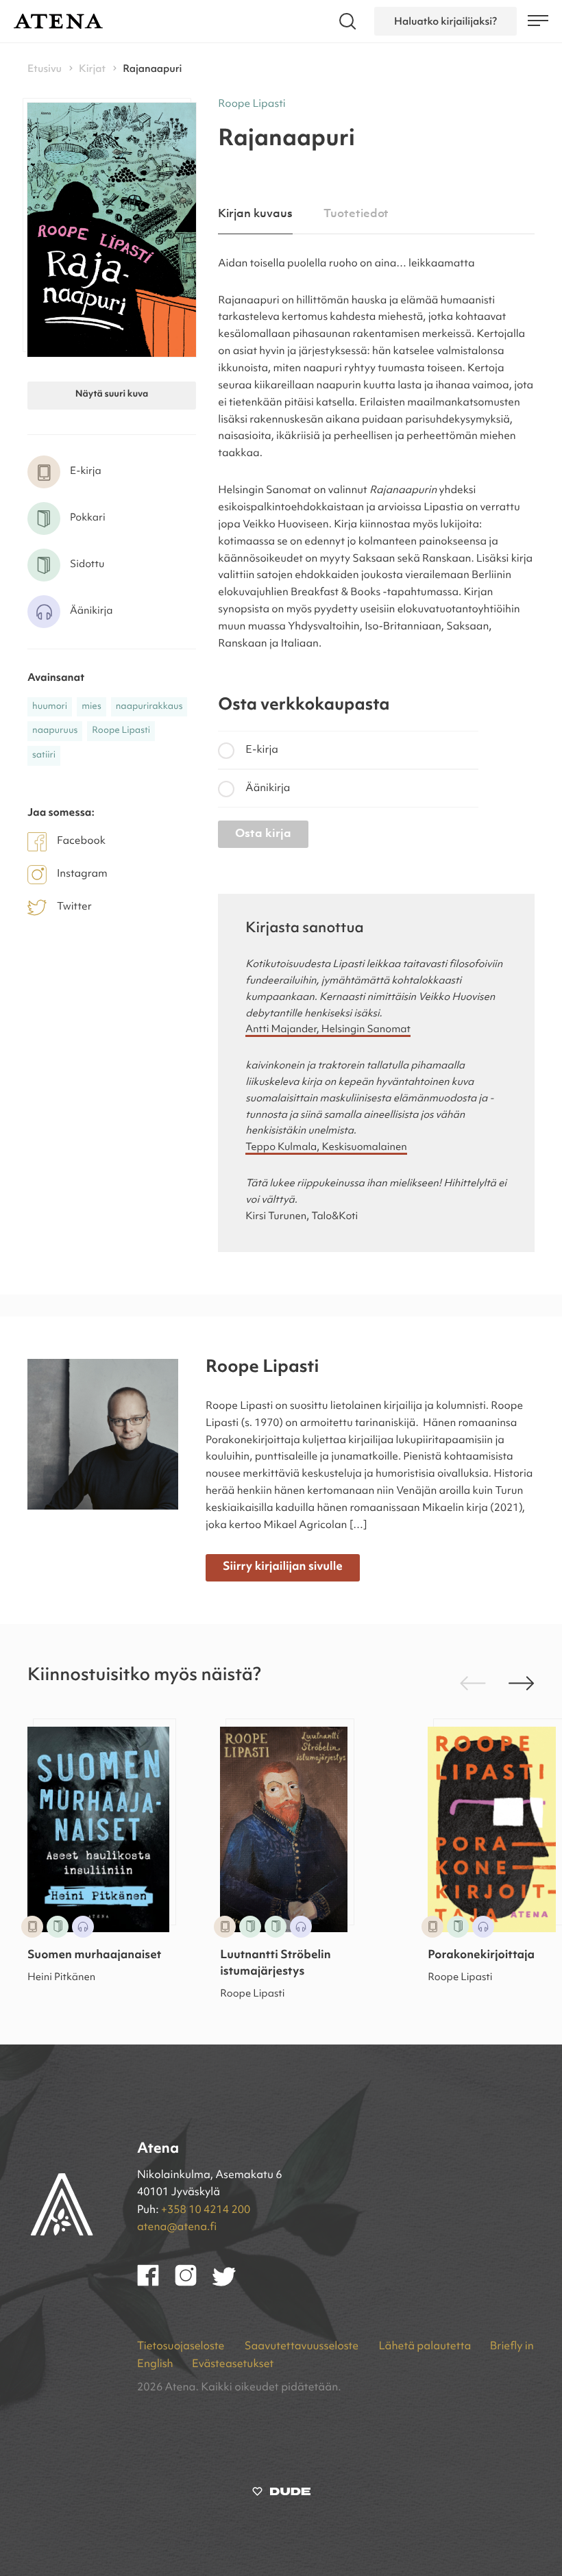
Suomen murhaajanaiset (94, 1956)
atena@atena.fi (177, 2227)
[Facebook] (156, 2284)
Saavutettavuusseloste (303, 2347)
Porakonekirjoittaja (481, 1956)
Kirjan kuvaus (255, 214)
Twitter (74, 907)
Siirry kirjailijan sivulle (283, 1567)
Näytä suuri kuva (112, 395)
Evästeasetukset (233, 2364)
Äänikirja (268, 788)
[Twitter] (231, 2284)
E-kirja (262, 750)
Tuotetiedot (356, 214)
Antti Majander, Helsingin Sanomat (328, 1030)
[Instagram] (194, 2284)
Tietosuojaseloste (182, 2347)
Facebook (81, 841)
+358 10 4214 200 (206, 2210)
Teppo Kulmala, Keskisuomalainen (326, 1148)
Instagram (82, 874)
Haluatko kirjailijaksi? (445, 21)
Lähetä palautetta (425, 2347)
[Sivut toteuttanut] (281, 2494)
